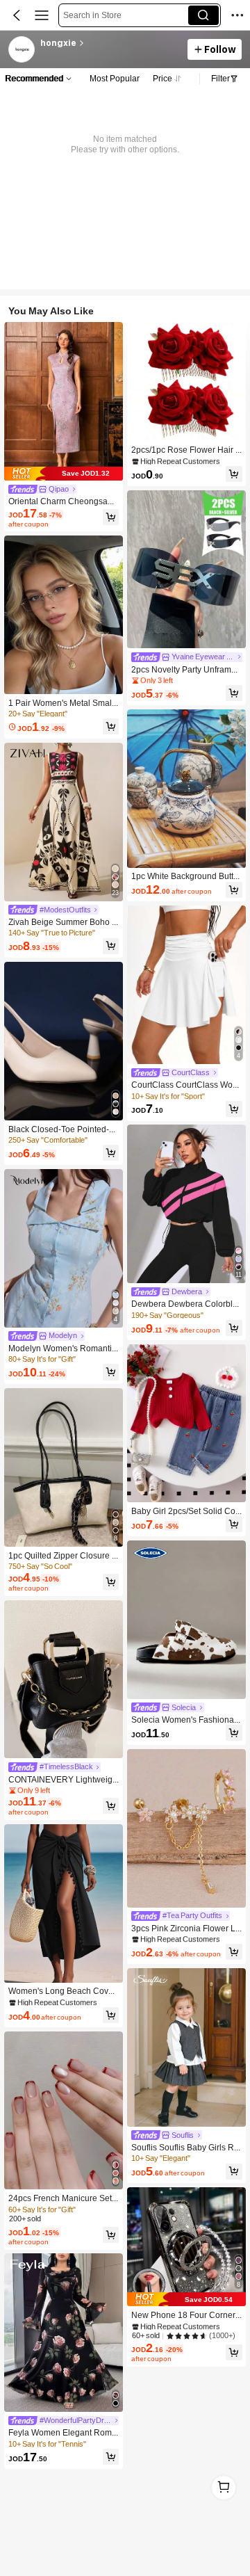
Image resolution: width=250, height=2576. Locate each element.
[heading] (110, 43)
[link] (22, 50)
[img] (64, 474)
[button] (17, 15)
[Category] (42, 15)
